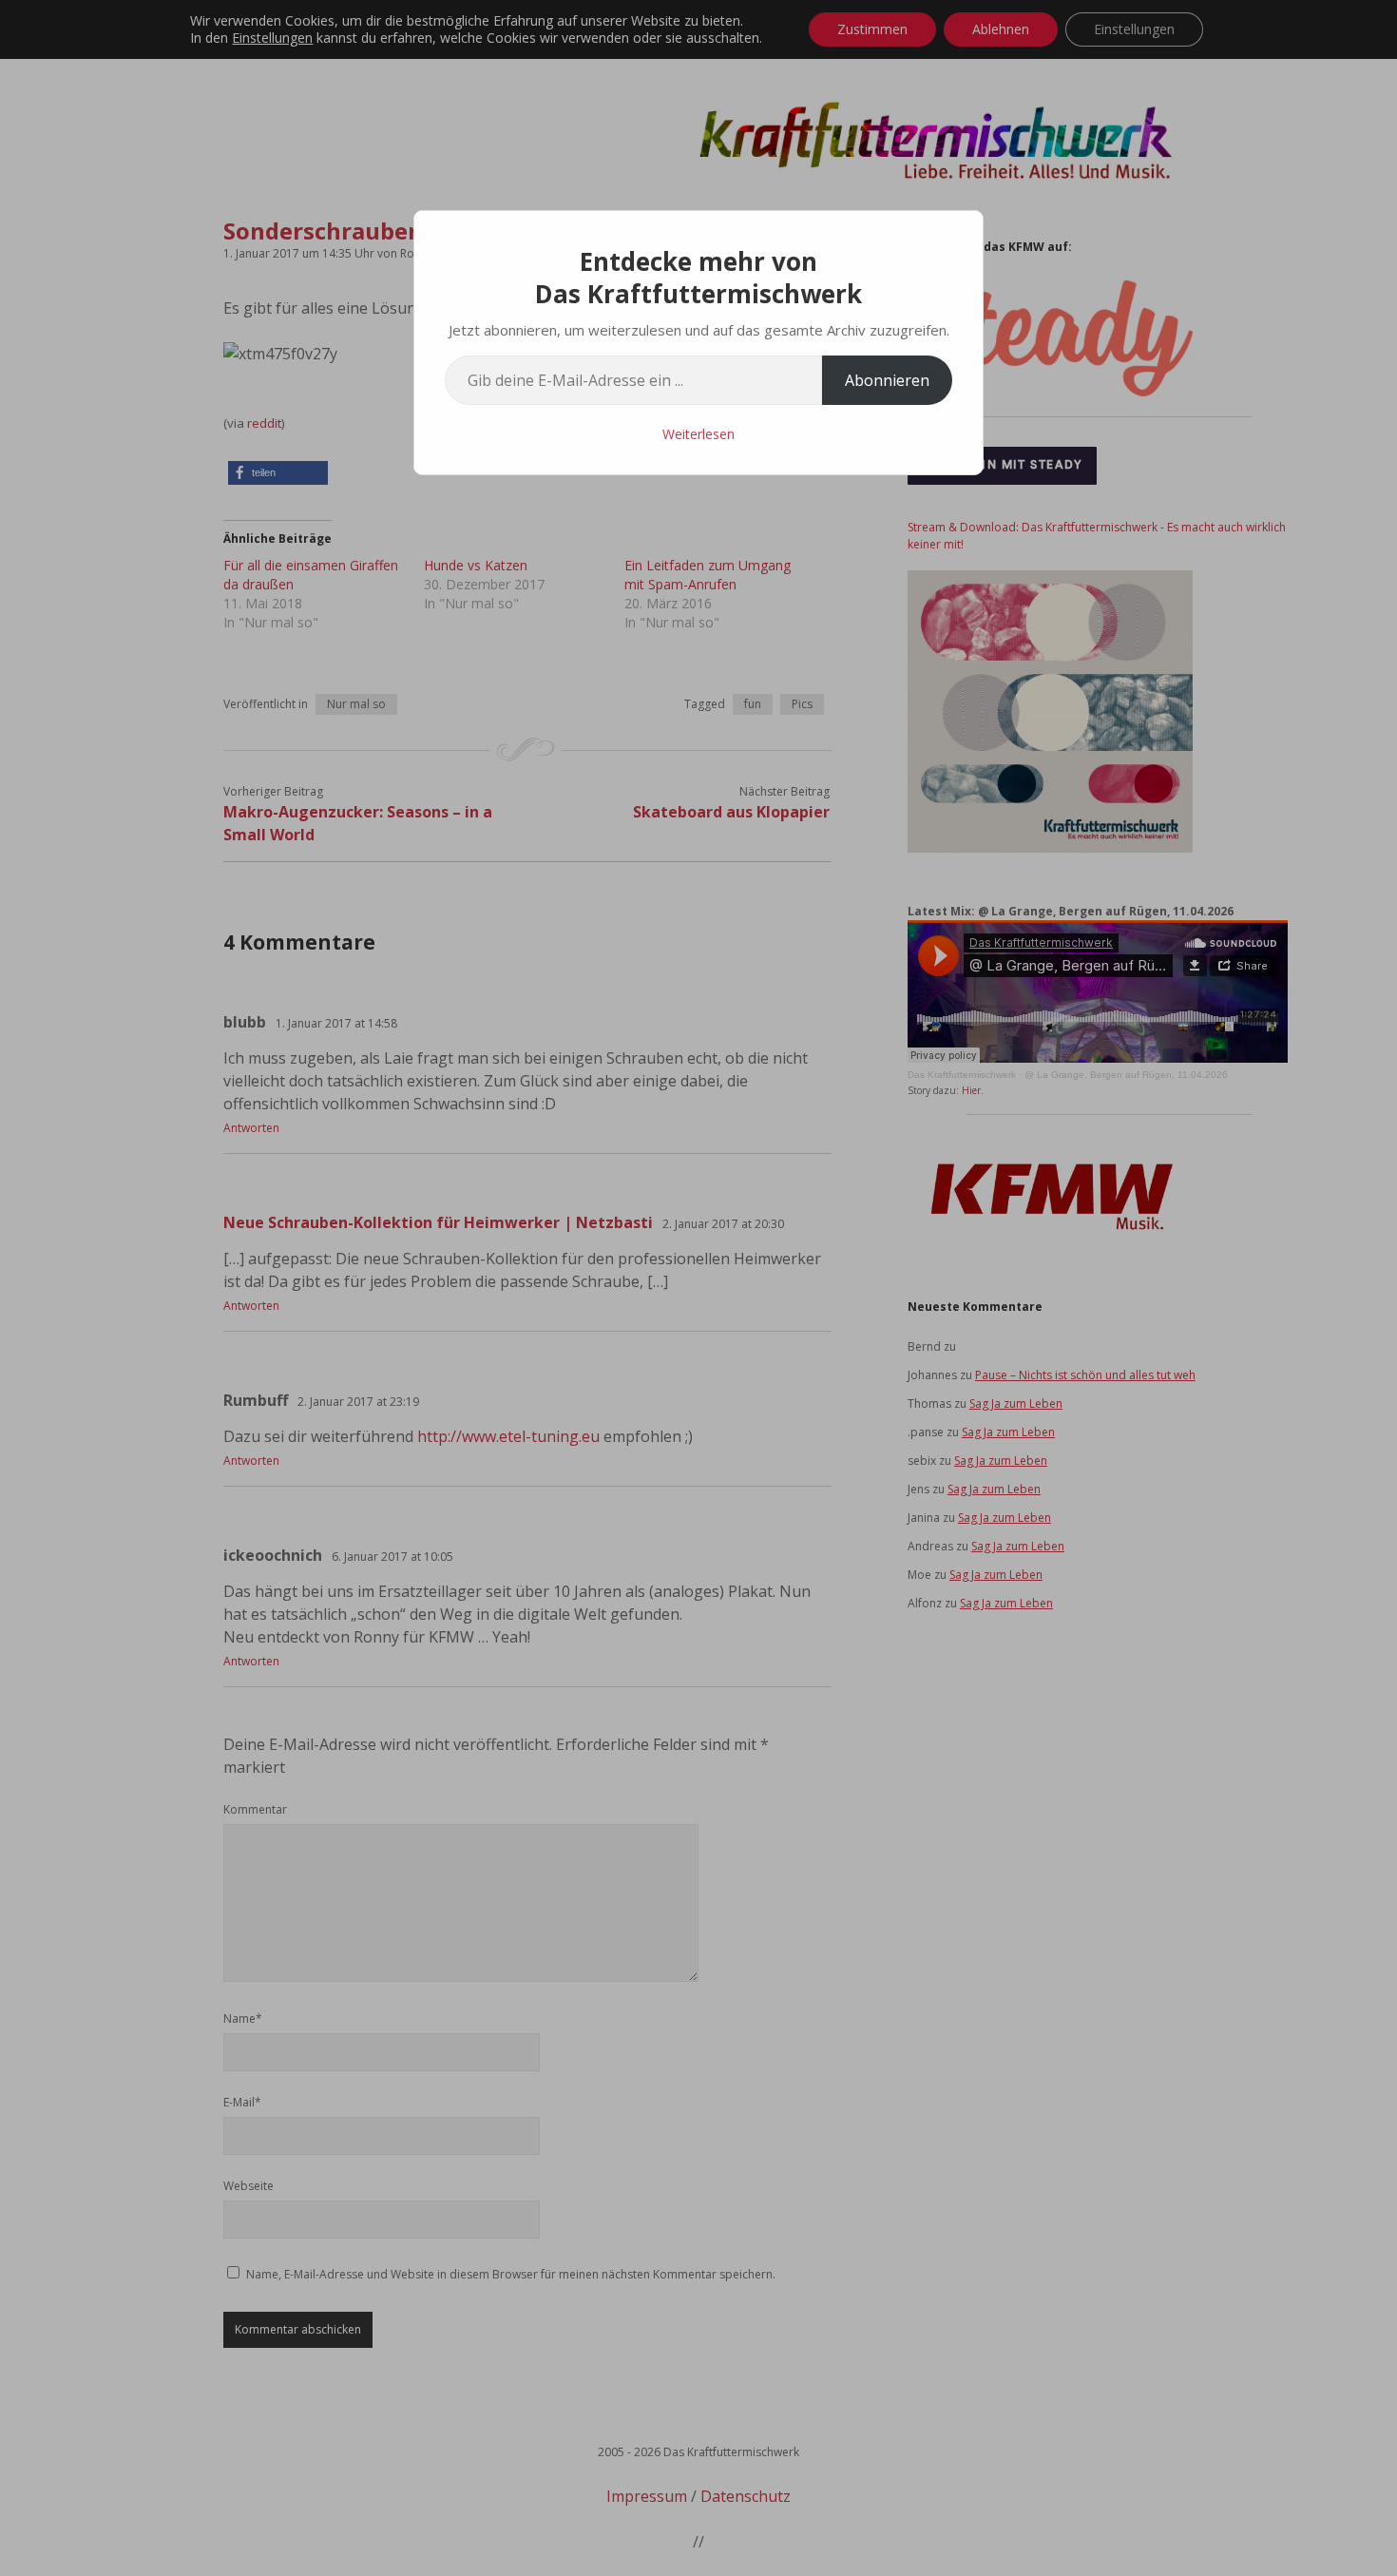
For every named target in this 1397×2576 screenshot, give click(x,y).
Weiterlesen (698, 434)
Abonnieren (887, 380)
